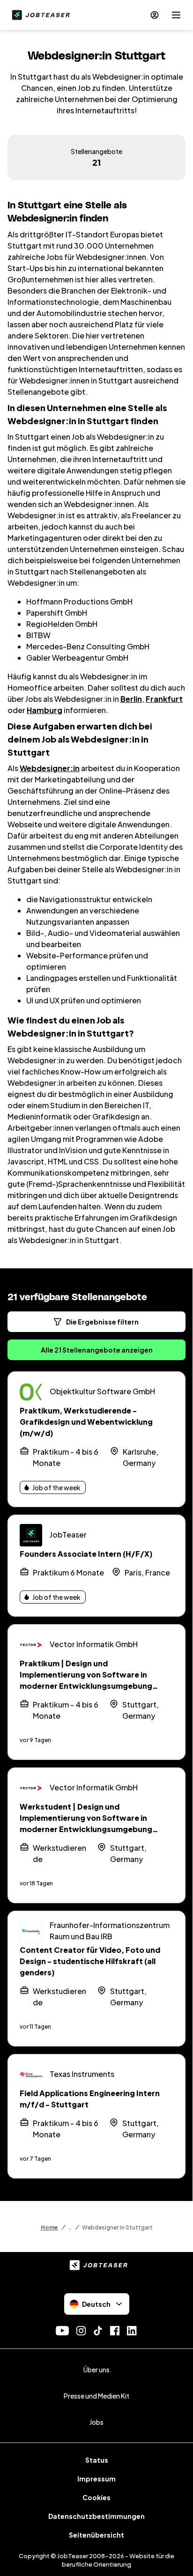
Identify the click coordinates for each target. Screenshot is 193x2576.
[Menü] (176, 15)
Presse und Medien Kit (96, 2396)
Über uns (96, 2370)
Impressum (96, 2479)
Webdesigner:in (50, 768)
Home (49, 2227)
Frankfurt (164, 699)
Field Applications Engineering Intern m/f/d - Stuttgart (90, 2099)
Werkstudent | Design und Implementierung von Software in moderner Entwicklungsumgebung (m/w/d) (86, 1823)
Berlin (131, 699)
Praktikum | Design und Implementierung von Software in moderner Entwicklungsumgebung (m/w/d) (86, 1680)
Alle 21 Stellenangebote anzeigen (97, 1350)
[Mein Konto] (155, 15)
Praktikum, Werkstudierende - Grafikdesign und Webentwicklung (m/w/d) (86, 1422)
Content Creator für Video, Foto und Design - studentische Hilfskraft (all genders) (90, 1961)
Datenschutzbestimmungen (96, 2516)
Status (97, 2460)
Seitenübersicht (96, 2535)
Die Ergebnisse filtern (102, 1322)
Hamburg (45, 710)
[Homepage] (39, 15)
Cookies (96, 2497)
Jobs (96, 2422)
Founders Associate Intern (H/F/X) (86, 1554)
